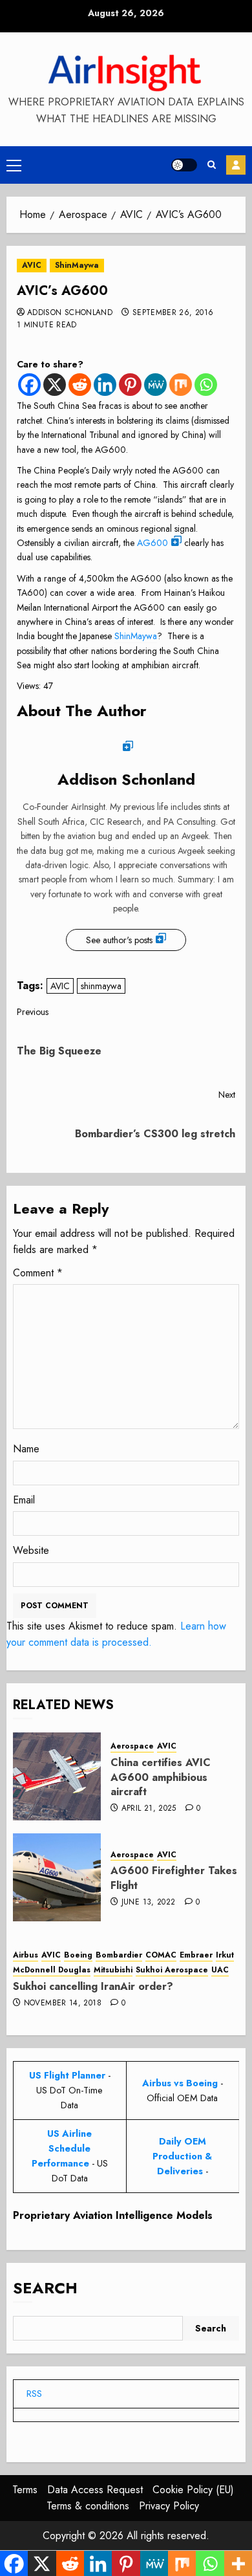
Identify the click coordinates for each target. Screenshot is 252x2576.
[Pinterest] (130, 385)
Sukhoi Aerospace (172, 1970)
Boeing (78, 1955)
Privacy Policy (169, 2506)
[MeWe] (155, 385)
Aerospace (132, 1746)
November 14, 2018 (63, 2003)
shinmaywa (101, 986)
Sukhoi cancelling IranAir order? (93, 1986)
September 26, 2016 (173, 313)
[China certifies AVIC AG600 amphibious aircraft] (57, 1776)
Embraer (196, 1955)
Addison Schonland (70, 313)
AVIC (32, 265)
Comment (38, 1273)
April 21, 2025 (149, 1809)
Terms (25, 2490)
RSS (34, 2394)
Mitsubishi (113, 1970)
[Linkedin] (105, 385)
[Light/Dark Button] (184, 165)
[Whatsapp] (206, 385)
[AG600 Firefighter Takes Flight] (57, 1877)
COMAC (161, 1955)
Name (26, 1449)
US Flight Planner (67, 2075)
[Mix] (181, 385)
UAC (220, 1970)
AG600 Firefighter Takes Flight (174, 1878)
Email (24, 1500)
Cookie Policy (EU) (193, 2490)
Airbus (26, 1955)
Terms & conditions (88, 2506)
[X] (55, 385)
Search (45, 2288)
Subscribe (236, 165)
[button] (14, 165)
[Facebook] (29, 385)
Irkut (225, 1955)
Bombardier (119, 1955)
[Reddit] (80, 385)
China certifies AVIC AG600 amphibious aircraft (161, 1777)
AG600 (152, 543)
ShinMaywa (77, 265)
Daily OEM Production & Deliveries (182, 2156)
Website (31, 1550)
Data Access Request (95, 2490)
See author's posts (119, 940)
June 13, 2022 (149, 1903)
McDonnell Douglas (52, 1970)
